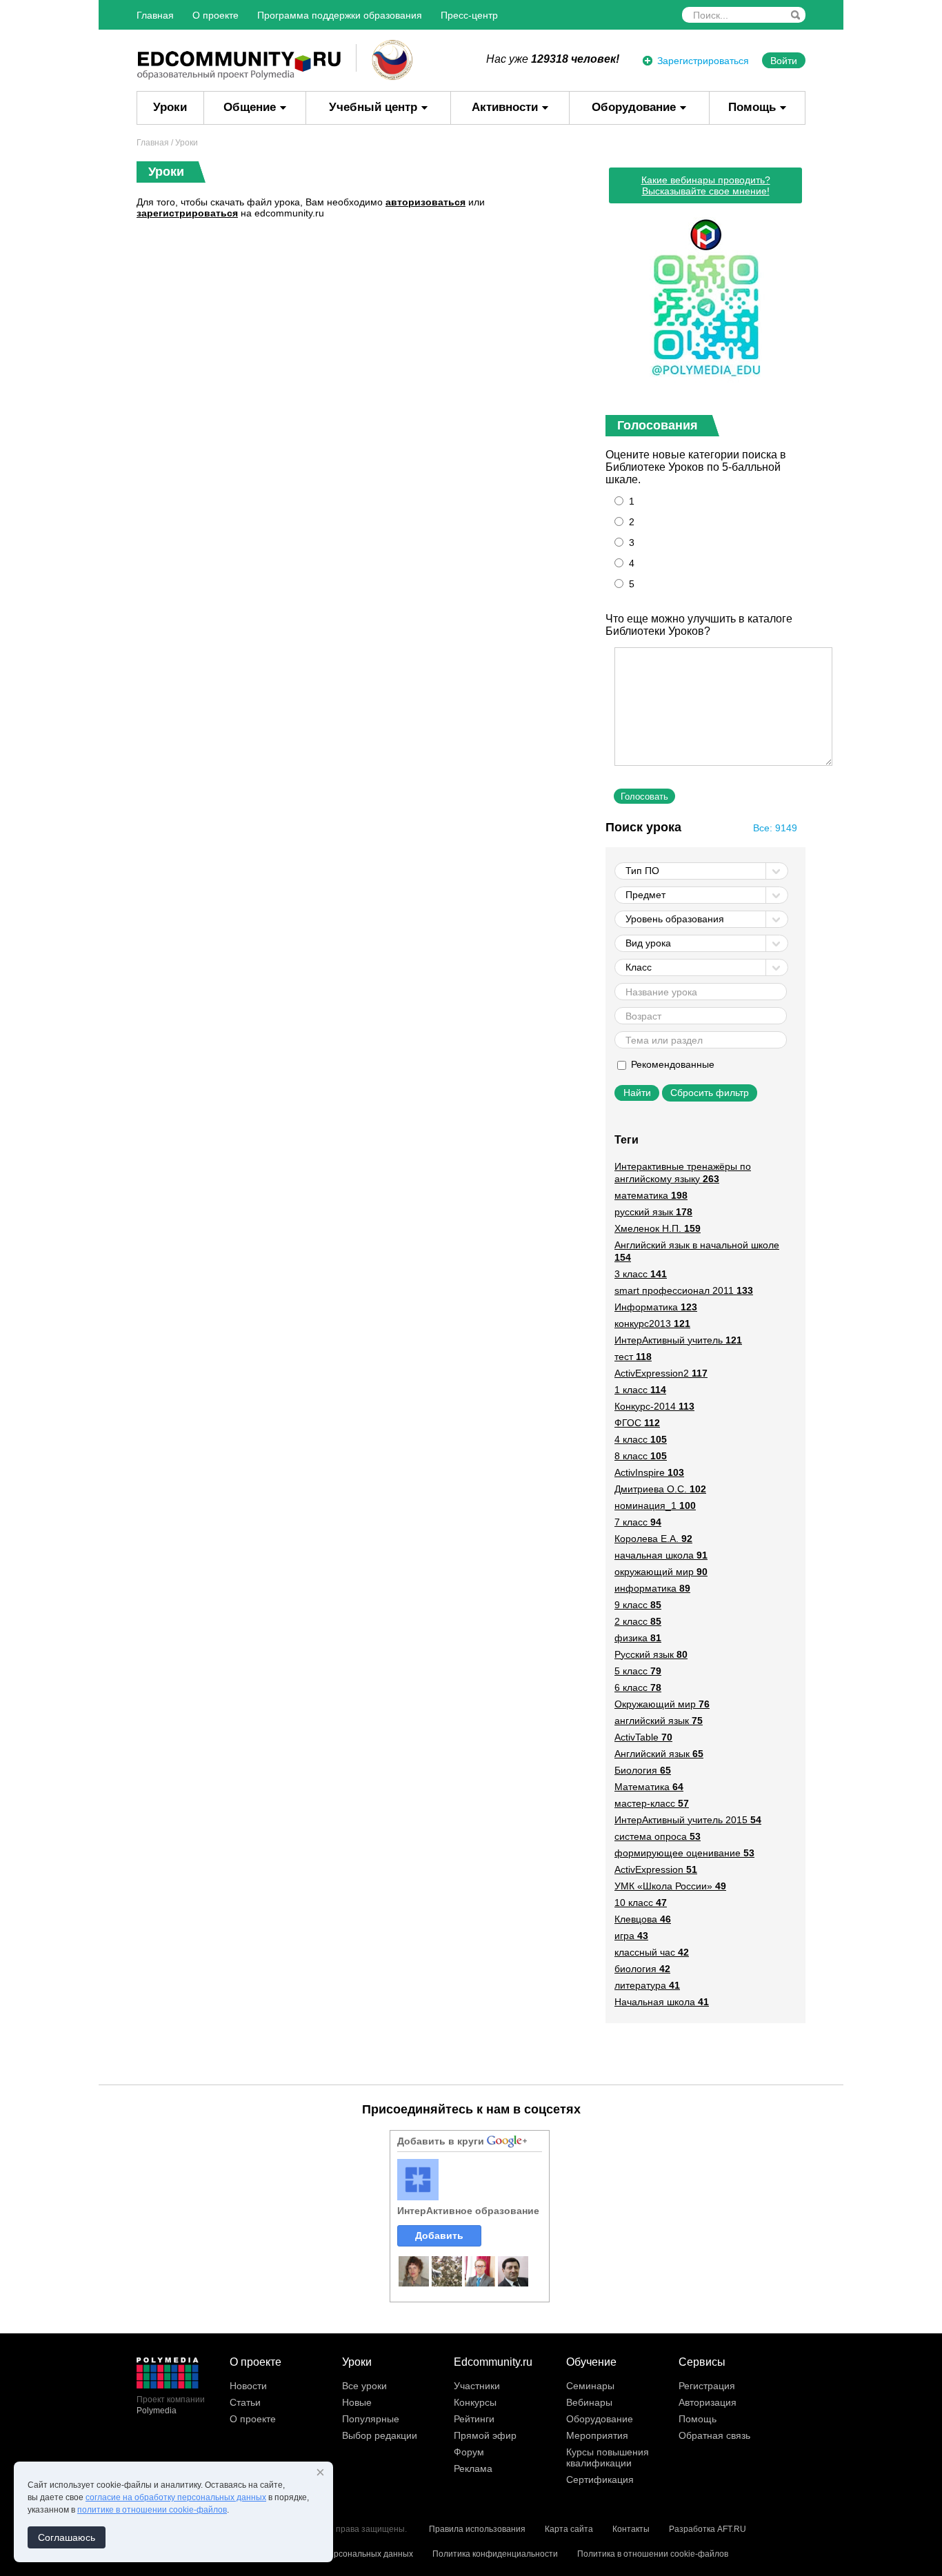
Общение (250, 107)
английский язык (659, 1721)
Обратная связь (714, 2435)
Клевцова (643, 1919)
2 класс (638, 1621)
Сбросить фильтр (710, 1093)
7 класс (638, 1522)
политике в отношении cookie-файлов (152, 2510)
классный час (652, 1952)
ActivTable (643, 1737)
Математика (649, 1787)
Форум (469, 2452)
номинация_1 (655, 1505)
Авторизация (708, 2402)
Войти (784, 61)
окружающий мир (661, 1572)
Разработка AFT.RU (708, 2529)
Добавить (439, 2235)
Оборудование (634, 107)
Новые (357, 2402)
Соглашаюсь (67, 2537)
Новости (248, 2386)
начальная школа (661, 1555)
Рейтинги (474, 2419)
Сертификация (600, 2479)
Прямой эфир (485, 2435)
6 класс (638, 1687)
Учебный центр (373, 107)
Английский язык (659, 1754)
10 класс (641, 1903)
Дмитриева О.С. (660, 1489)
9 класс (638, 1605)
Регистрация (707, 2386)
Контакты (631, 2529)
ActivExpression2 (661, 1373)
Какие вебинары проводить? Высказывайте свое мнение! (706, 185)
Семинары (590, 2386)
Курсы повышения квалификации (608, 2457)
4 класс (641, 1439)
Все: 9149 (775, 828)
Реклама (473, 2468)
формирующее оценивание (684, 1853)
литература (647, 1985)
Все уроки (364, 2386)
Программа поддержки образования (340, 15)
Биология (643, 1770)
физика (638, 1638)
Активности (505, 107)
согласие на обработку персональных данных (176, 2497)
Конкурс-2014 (654, 1406)
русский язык (653, 1212)
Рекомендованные (671, 1064)
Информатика (656, 1307)
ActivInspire (649, 1472)
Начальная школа (662, 2002)
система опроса (658, 1836)
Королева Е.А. (653, 1539)
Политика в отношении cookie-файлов (653, 2554)
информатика (652, 1588)
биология (642, 1969)
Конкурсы (475, 2402)
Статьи (245, 2402)
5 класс (638, 1671)
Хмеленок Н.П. (658, 1228)
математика (651, 1195)
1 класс (640, 1390)
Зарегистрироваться (703, 61)
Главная (155, 15)
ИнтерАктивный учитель (678, 1340)
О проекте (216, 15)
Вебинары (589, 2402)
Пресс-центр (469, 15)
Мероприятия (597, 2435)
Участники (477, 2386)
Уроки (170, 107)
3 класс (641, 1274)
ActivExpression (656, 1869)
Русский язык (651, 1654)
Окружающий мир (662, 1704)
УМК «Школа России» (670, 1886)
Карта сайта (569, 2529)
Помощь (752, 107)
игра (631, 1936)
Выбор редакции (380, 2435)
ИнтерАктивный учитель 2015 (688, 1820)
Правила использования (477, 2529)
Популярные (371, 2419)
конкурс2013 (652, 1324)
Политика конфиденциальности (495, 2554)
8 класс (641, 1456)
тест (633, 1357)
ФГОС (637, 1423)
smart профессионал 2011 (684, 1290)
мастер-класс (652, 1803)
